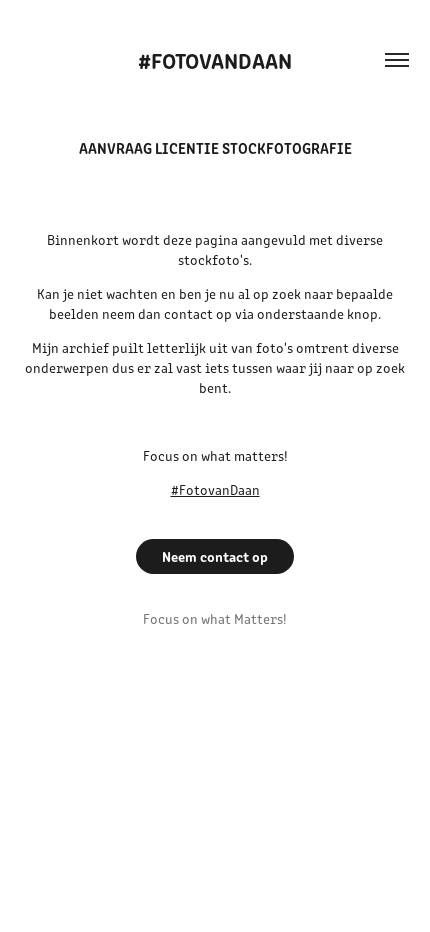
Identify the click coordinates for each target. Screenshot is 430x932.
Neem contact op (215, 556)
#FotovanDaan (215, 59)
